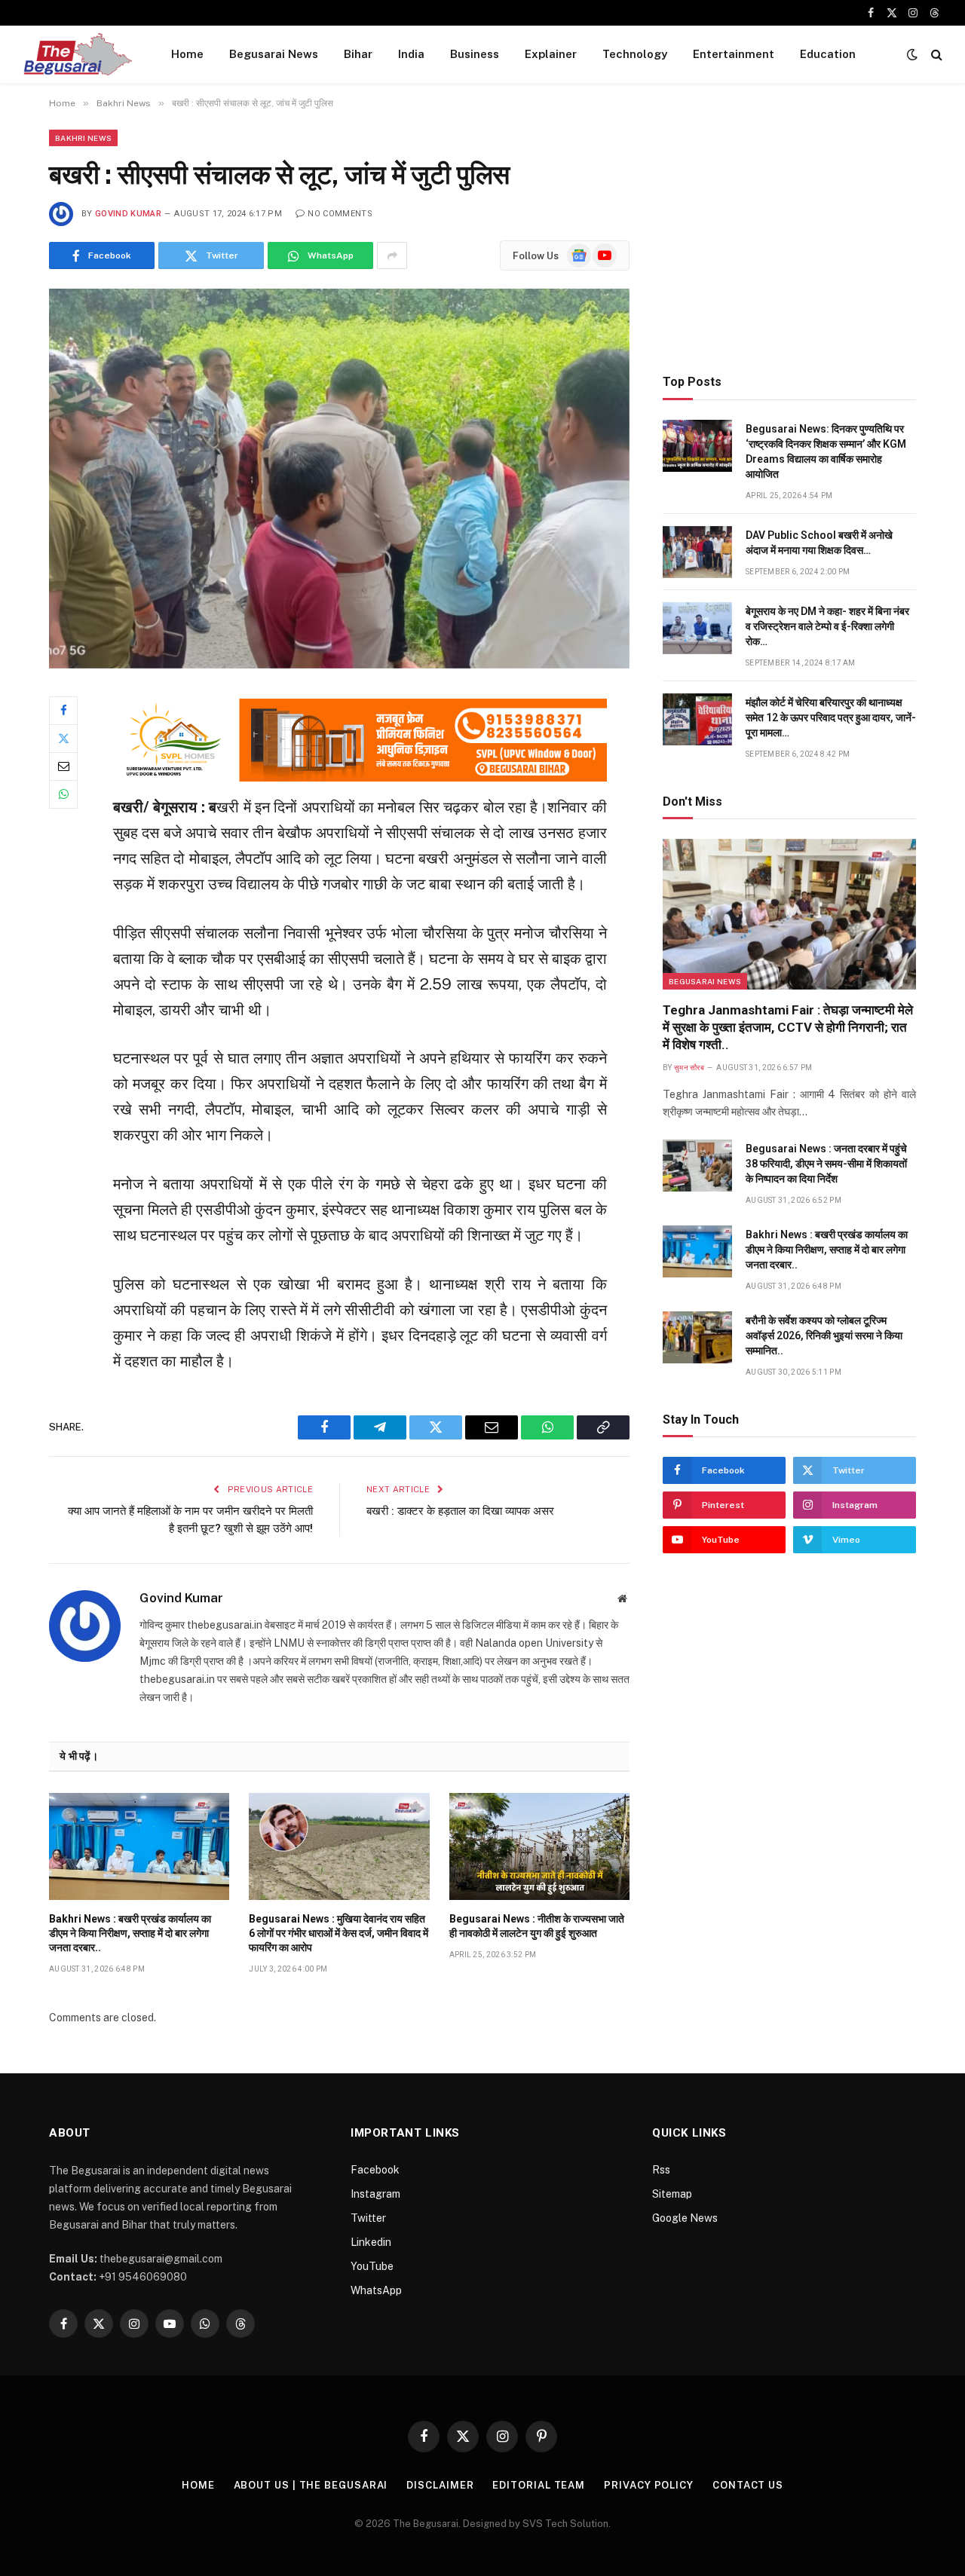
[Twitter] (63, 739)
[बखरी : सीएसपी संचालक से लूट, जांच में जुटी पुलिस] (339, 478)
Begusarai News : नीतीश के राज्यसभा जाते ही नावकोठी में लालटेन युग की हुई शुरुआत (537, 1926)
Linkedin (371, 2242)
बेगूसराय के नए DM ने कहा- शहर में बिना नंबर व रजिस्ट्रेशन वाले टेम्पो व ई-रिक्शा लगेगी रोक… (827, 626)
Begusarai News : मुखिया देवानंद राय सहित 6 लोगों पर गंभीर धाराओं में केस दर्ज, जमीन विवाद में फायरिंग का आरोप (339, 1933)
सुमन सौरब (689, 1068)
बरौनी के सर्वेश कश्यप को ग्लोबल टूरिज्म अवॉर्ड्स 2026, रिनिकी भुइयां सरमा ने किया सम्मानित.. (824, 1335)
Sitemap (672, 2194)
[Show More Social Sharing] (392, 255)
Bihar (358, 54)
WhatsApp (376, 2290)
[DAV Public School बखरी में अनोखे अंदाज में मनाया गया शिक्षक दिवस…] (697, 552)
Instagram (375, 2194)
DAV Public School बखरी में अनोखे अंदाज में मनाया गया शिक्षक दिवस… (819, 543)
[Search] (935, 55)
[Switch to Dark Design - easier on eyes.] (912, 54)
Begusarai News (274, 54)
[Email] (63, 766)
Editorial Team (539, 2485)
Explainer (551, 54)
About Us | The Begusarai (311, 2485)
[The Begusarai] (77, 54)
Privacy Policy (649, 2485)
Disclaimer (440, 2485)
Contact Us (748, 2485)
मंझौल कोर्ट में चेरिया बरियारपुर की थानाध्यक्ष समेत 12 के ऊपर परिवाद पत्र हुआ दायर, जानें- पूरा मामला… (831, 717)
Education (828, 54)
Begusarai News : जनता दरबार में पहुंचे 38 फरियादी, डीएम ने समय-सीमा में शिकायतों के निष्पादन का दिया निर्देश (826, 1164)
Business (475, 54)
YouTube (372, 2266)
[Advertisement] (789, 235)
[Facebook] (63, 711)
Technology (635, 54)
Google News (685, 2218)
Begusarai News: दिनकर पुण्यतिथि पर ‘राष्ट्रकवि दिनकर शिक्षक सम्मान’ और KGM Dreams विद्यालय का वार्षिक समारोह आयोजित (826, 451)
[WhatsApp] (63, 794)
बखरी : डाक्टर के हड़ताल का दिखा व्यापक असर (460, 1511)
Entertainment (734, 54)
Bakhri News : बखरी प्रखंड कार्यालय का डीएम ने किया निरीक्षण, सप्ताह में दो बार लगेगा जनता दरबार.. (130, 1933)
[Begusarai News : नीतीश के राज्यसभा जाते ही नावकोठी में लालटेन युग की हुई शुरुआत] (539, 1846)
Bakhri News (83, 138)
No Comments (340, 214)
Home (187, 54)
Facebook (375, 2170)
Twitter (368, 2218)
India (411, 54)
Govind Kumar (128, 214)
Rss (661, 2170)
